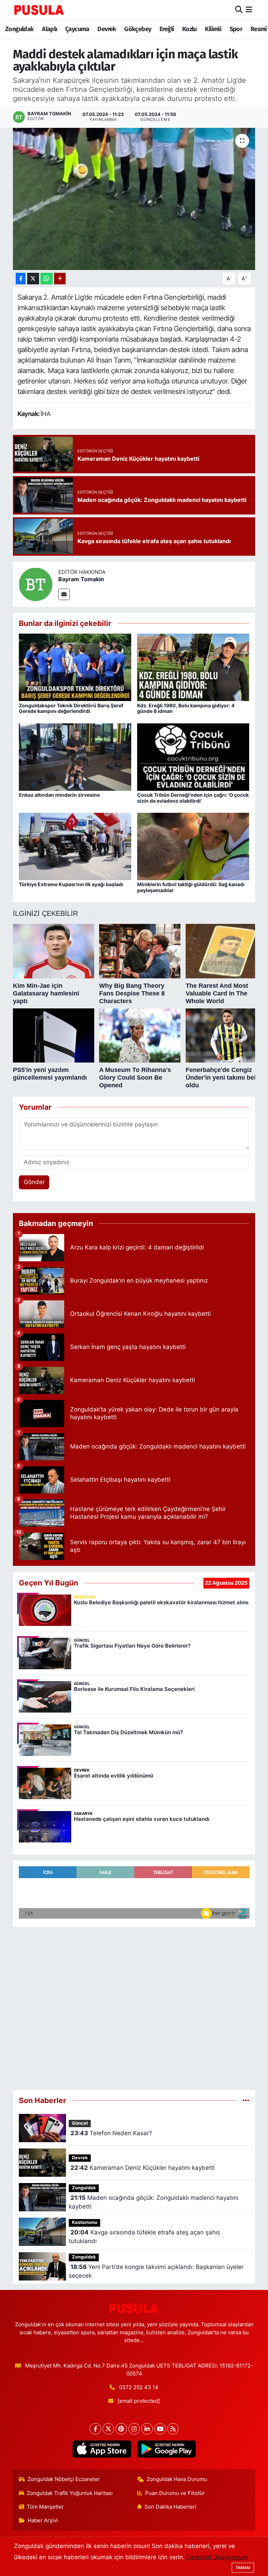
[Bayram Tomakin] (36, 584)
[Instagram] (134, 2429)
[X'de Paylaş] (33, 279)
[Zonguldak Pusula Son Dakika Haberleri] (39, 10)
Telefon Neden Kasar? (111, 2133)
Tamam (243, 2568)
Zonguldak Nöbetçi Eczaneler (64, 2479)
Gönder (34, 1182)
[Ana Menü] (249, 10)
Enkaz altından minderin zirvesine (59, 795)
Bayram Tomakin (81, 579)
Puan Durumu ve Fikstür (175, 2493)
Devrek (107, 29)
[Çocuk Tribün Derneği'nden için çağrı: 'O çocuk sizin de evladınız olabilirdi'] (193, 757)
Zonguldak (20, 29)
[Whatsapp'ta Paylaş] (47, 279)
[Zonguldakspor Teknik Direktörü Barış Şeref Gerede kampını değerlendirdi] (75, 667)
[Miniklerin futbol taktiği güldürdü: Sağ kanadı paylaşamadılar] (193, 846)
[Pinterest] (121, 2429)
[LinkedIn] (147, 2429)
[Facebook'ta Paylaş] (21, 279)
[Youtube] (160, 2429)
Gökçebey (138, 29)
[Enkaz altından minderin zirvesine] (75, 757)
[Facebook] (95, 2429)
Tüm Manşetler (45, 2507)
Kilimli (213, 29)
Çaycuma (77, 29)
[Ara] (239, 10)
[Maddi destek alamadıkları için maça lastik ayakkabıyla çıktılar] (134, 199)
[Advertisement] (134, 2009)
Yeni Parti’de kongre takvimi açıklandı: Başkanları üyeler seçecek (156, 2271)
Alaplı (49, 29)
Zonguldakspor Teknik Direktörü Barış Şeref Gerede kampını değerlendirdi (71, 708)
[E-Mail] (64, 594)
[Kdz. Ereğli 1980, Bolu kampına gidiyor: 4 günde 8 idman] (193, 667)
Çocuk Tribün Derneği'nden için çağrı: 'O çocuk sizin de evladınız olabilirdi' (193, 798)
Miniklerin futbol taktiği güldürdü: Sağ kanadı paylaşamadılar (191, 887)
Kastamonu (85, 2222)
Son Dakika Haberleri (170, 2507)
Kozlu (189, 29)
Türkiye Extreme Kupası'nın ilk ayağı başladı (71, 884)
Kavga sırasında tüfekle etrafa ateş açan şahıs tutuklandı (144, 2237)
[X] (108, 2429)
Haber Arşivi (43, 2520)
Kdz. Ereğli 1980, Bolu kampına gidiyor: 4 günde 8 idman (186, 708)
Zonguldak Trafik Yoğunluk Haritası (70, 2493)
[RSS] (173, 2429)
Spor (236, 29)
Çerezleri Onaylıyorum (217, 2557)
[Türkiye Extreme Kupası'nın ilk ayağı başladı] (75, 846)
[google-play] (166, 2449)
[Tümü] (246, 2100)
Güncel (80, 2123)
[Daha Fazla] (60, 279)
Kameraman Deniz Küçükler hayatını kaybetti (143, 2168)
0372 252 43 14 (139, 2387)
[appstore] (102, 2449)
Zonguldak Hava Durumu (177, 2479)
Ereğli (167, 29)
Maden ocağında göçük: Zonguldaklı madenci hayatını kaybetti (153, 2202)
